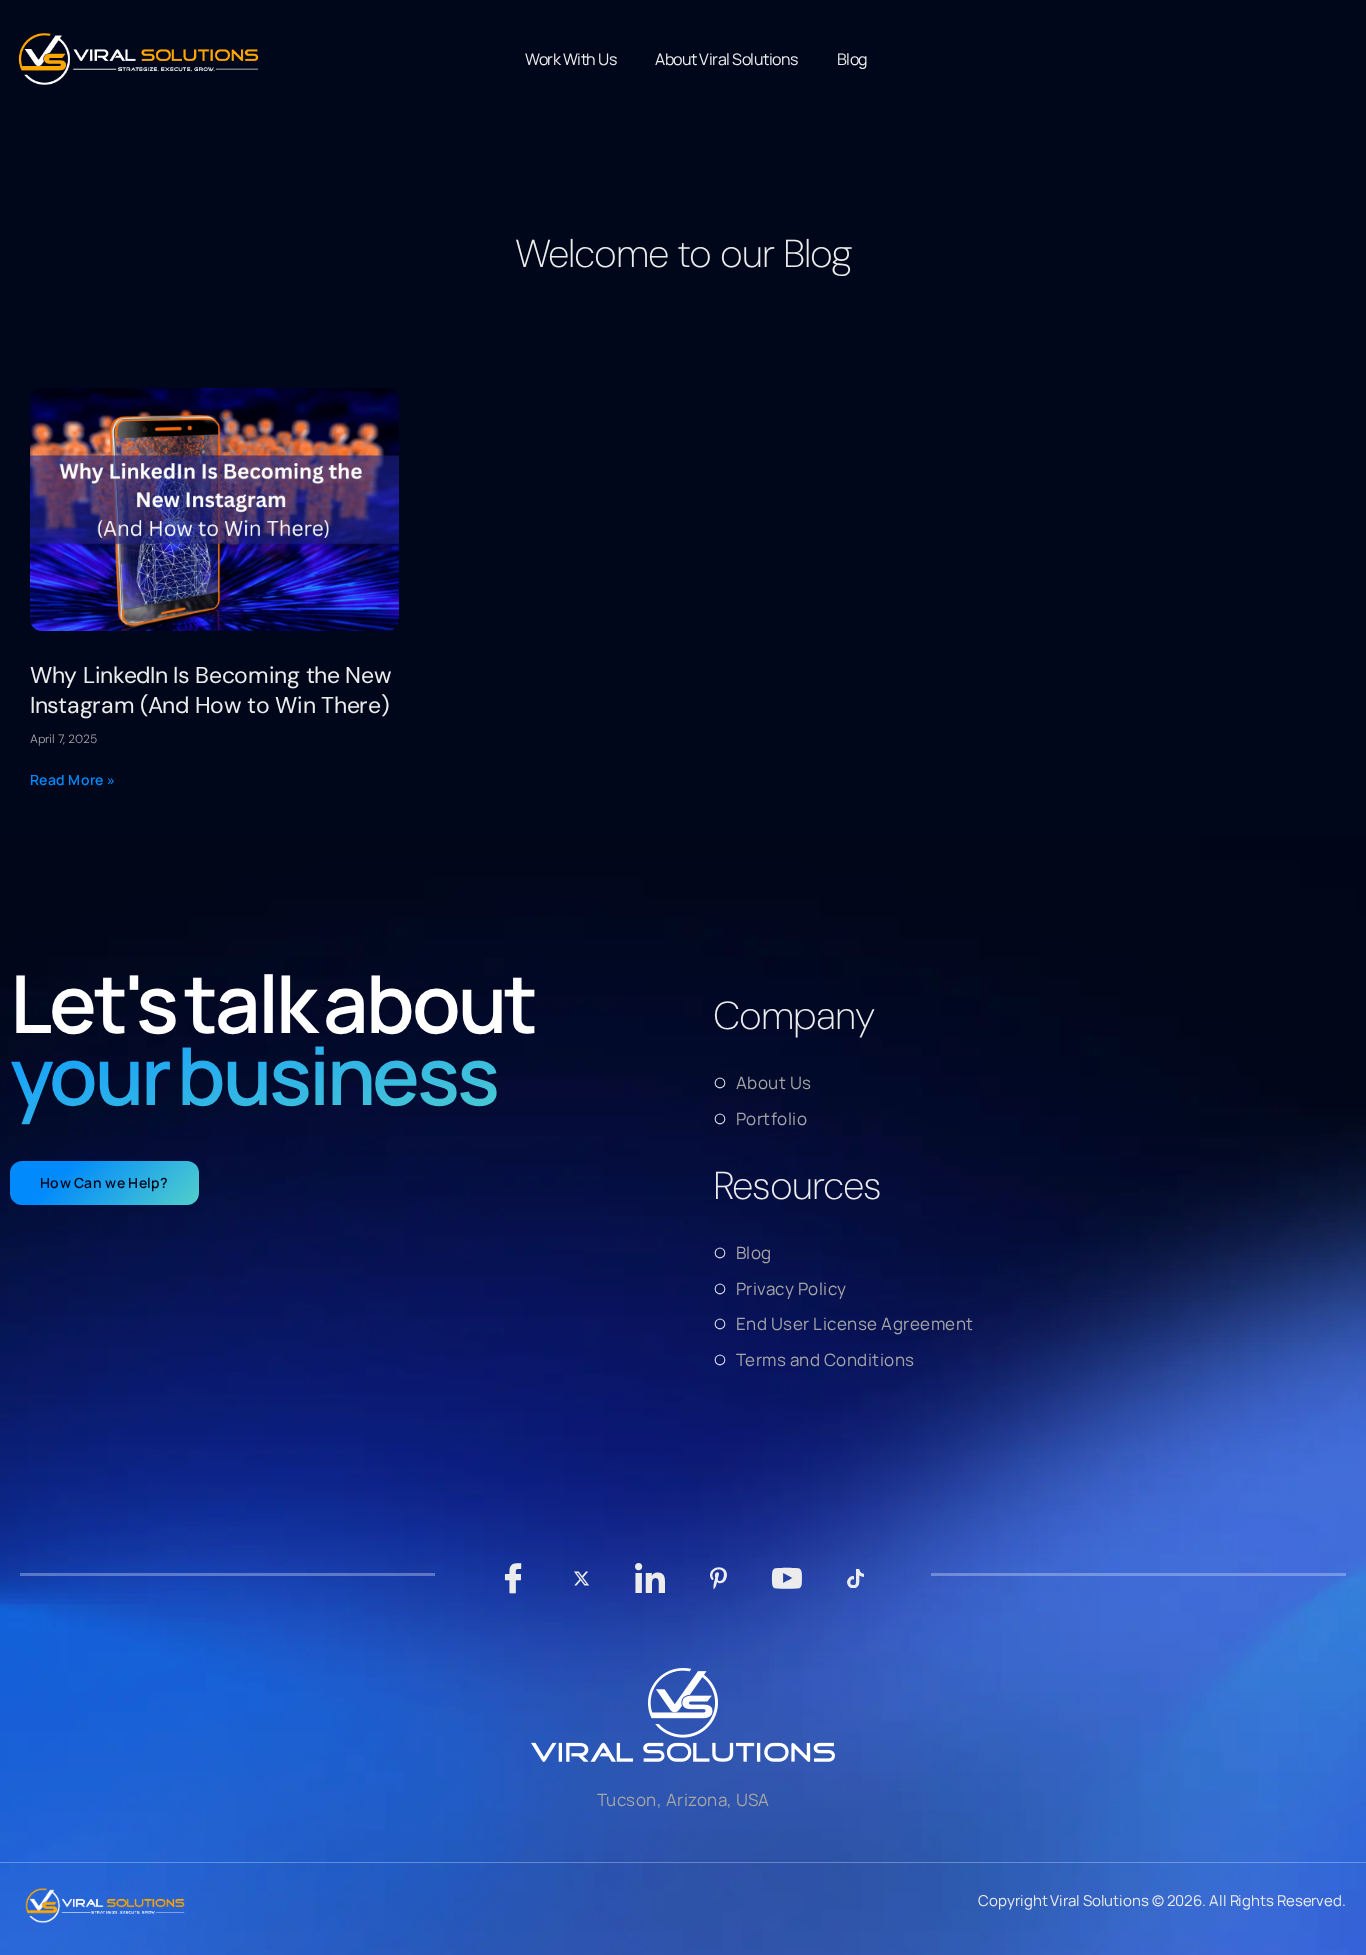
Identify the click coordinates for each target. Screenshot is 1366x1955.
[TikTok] (855, 1588)
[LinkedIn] (649, 1588)
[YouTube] (786, 1588)
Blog (852, 59)
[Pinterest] (718, 1588)
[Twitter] (581, 1588)
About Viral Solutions (726, 59)
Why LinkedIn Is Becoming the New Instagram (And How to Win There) (210, 690)
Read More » (72, 779)
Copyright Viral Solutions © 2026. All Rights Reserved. (1162, 1900)
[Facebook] (512, 1588)
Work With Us (570, 59)
